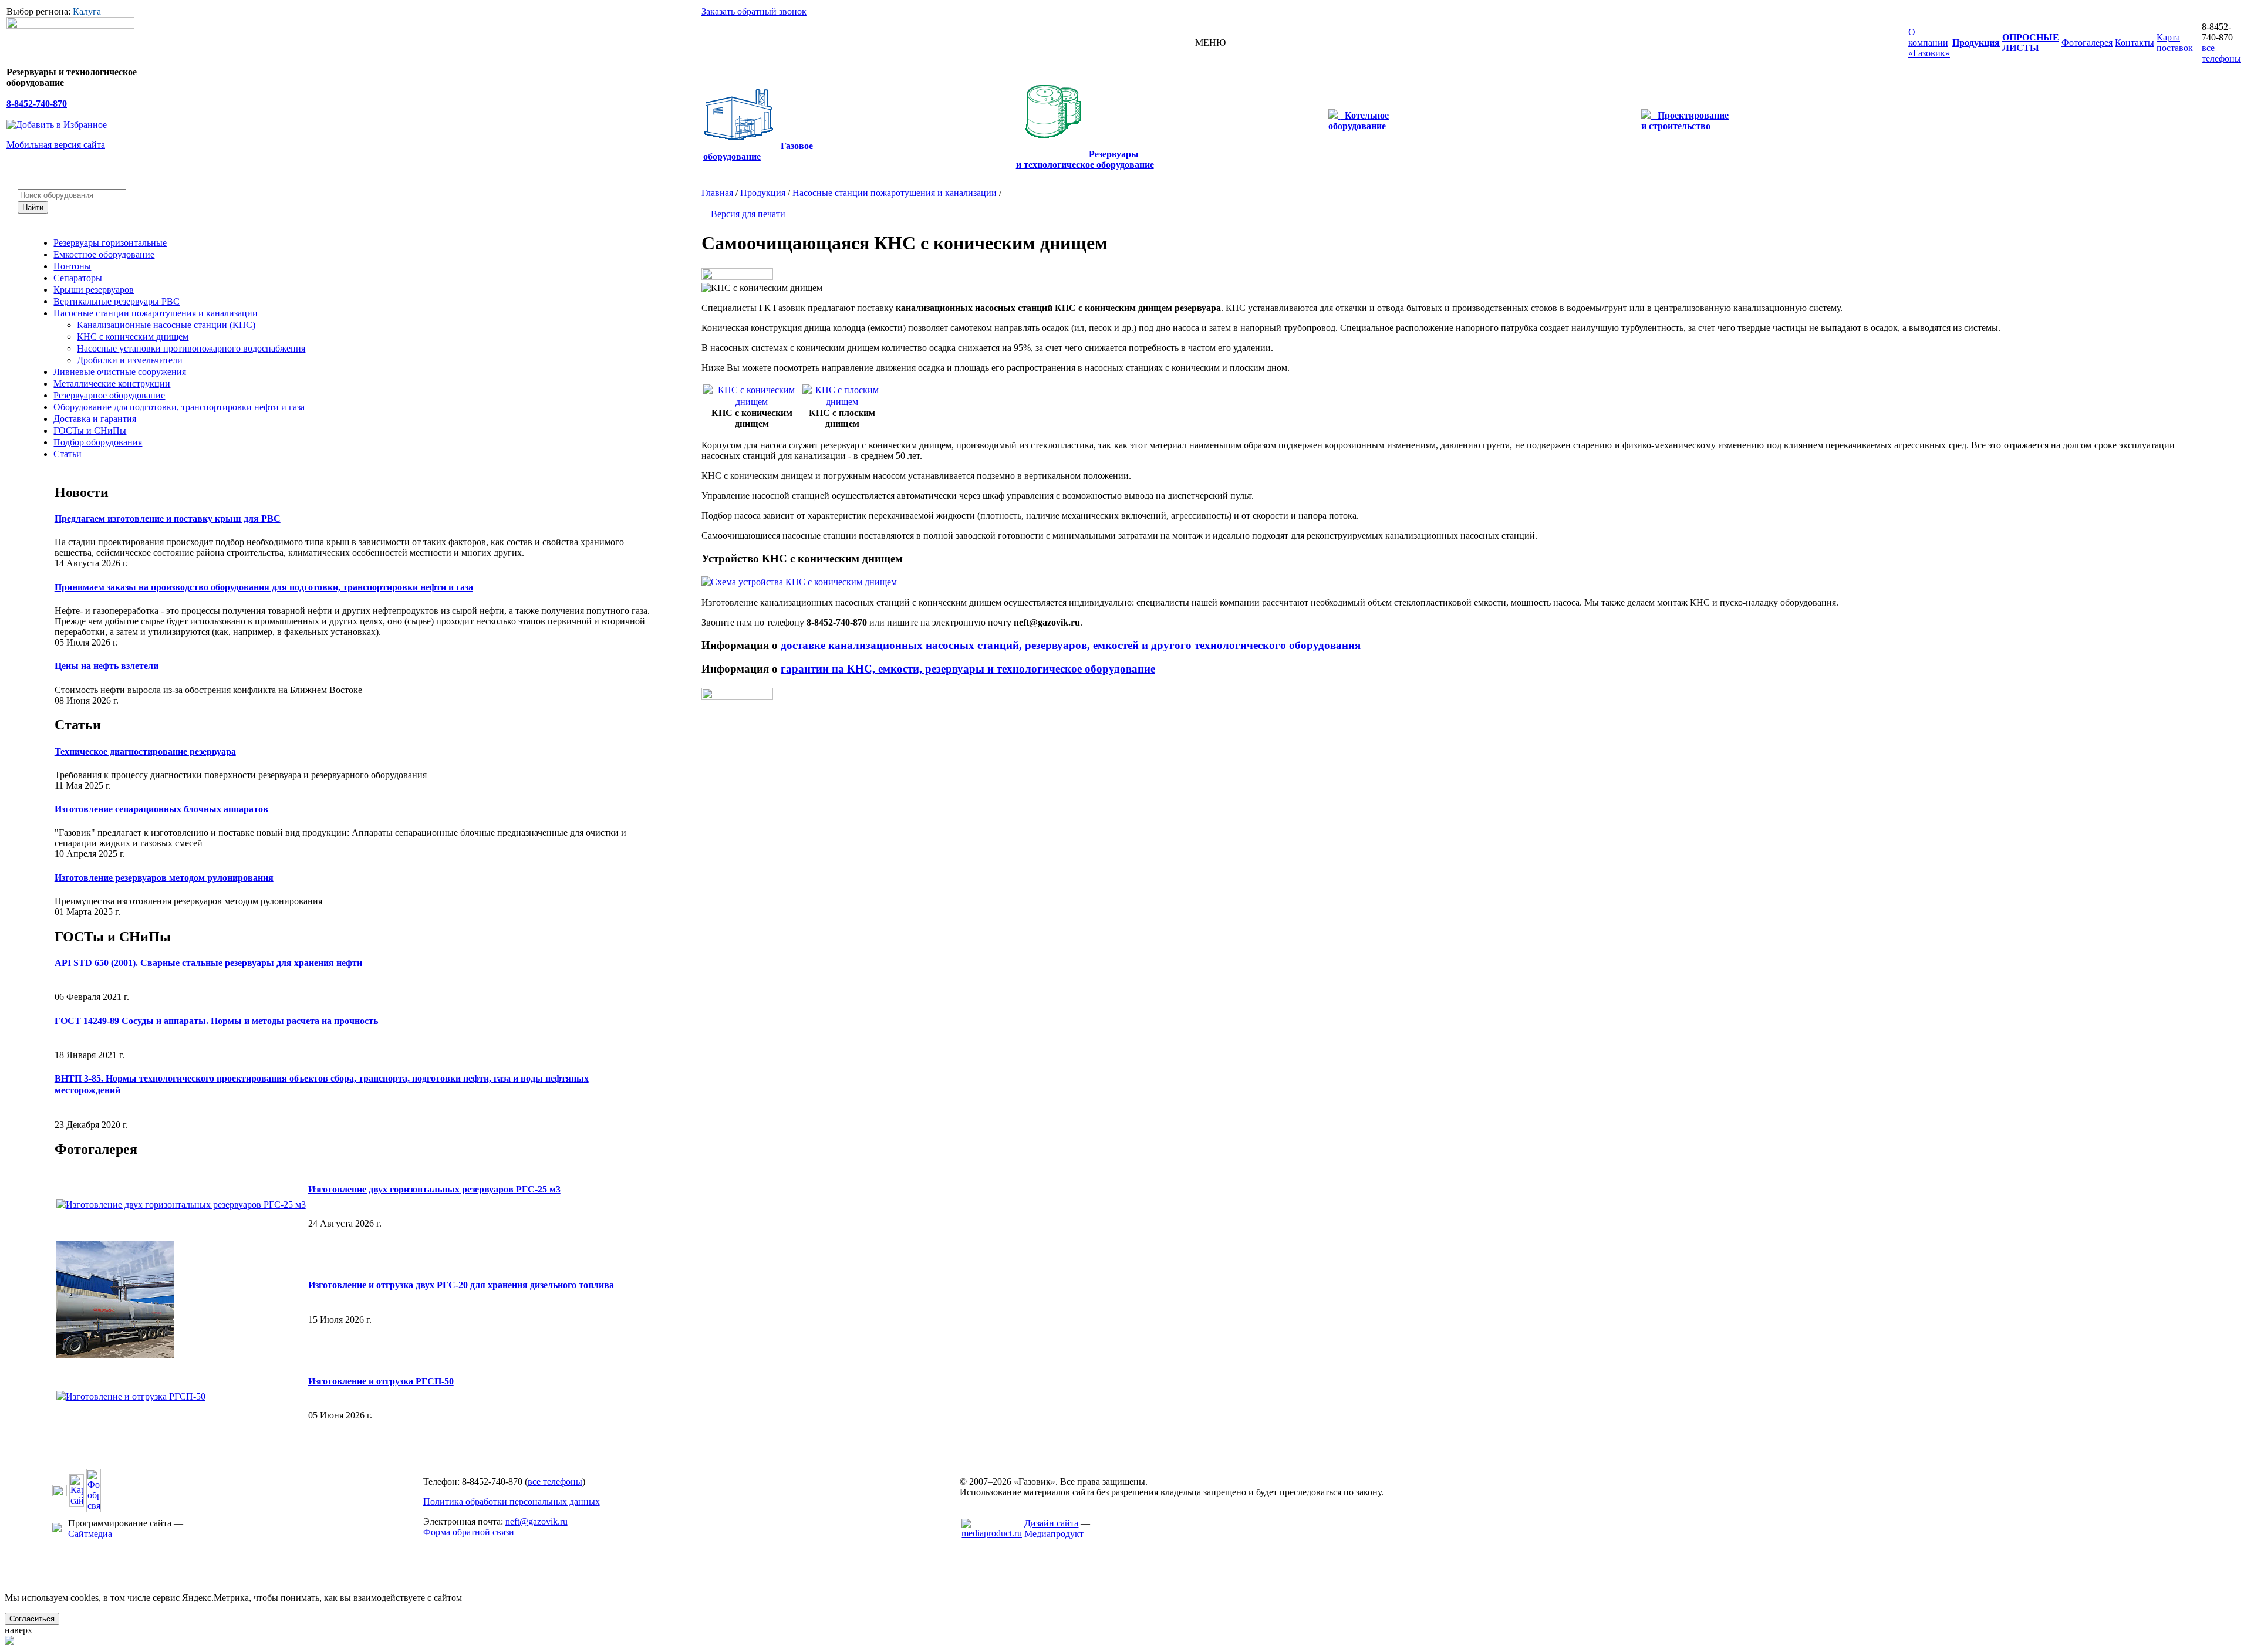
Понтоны (72, 266)
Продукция (763, 193)
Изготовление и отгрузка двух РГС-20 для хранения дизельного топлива (461, 1285)
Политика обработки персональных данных (512, 1501)
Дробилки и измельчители (130, 360)
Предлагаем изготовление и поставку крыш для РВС (168, 518)
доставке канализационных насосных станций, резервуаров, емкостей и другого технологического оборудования (1071, 645)
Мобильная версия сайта (56, 145)
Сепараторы (78, 278)
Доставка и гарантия (95, 419)
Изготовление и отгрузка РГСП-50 (381, 1381)
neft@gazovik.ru (536, 1521)
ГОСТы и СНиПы (90, 430)
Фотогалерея (96, 1149)
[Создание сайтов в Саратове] (992, 1533)
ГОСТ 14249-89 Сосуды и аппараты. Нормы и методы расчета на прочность (216, 1021)
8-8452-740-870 (37, 104)
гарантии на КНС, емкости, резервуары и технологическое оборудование (968, 669)
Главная (717, 193)
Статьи (68, 454)
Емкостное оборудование (104, 254)
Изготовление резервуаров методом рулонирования (164, 878)
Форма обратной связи (469, 1532)
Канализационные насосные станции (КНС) (166, 325)
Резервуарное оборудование (109, 395)
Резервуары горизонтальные (110, 243)
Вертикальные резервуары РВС (117, 301)
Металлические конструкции (112, 384)
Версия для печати (748, 214)
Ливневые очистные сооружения (120, 372)
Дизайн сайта (1051, 1523)
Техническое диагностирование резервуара (145, 751)
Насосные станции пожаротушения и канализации (156, 313)
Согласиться (32, 1619)
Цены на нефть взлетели (107, 666)
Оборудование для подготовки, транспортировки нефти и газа (179, 407)
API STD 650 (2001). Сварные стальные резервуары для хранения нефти (208, 963)
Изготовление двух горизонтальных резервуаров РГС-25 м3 (434, 1189)
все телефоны (2221, 53)
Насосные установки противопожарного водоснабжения (191, 348)
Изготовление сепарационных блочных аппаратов (161, 809)
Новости (82, 492)
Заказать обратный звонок (754, 11)
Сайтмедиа (90, 1534)
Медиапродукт (1054, 1534)
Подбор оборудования (98, 442)
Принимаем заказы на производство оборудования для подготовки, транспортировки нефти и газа (264, 587)
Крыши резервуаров (94, 290)
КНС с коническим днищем (133, 337)
